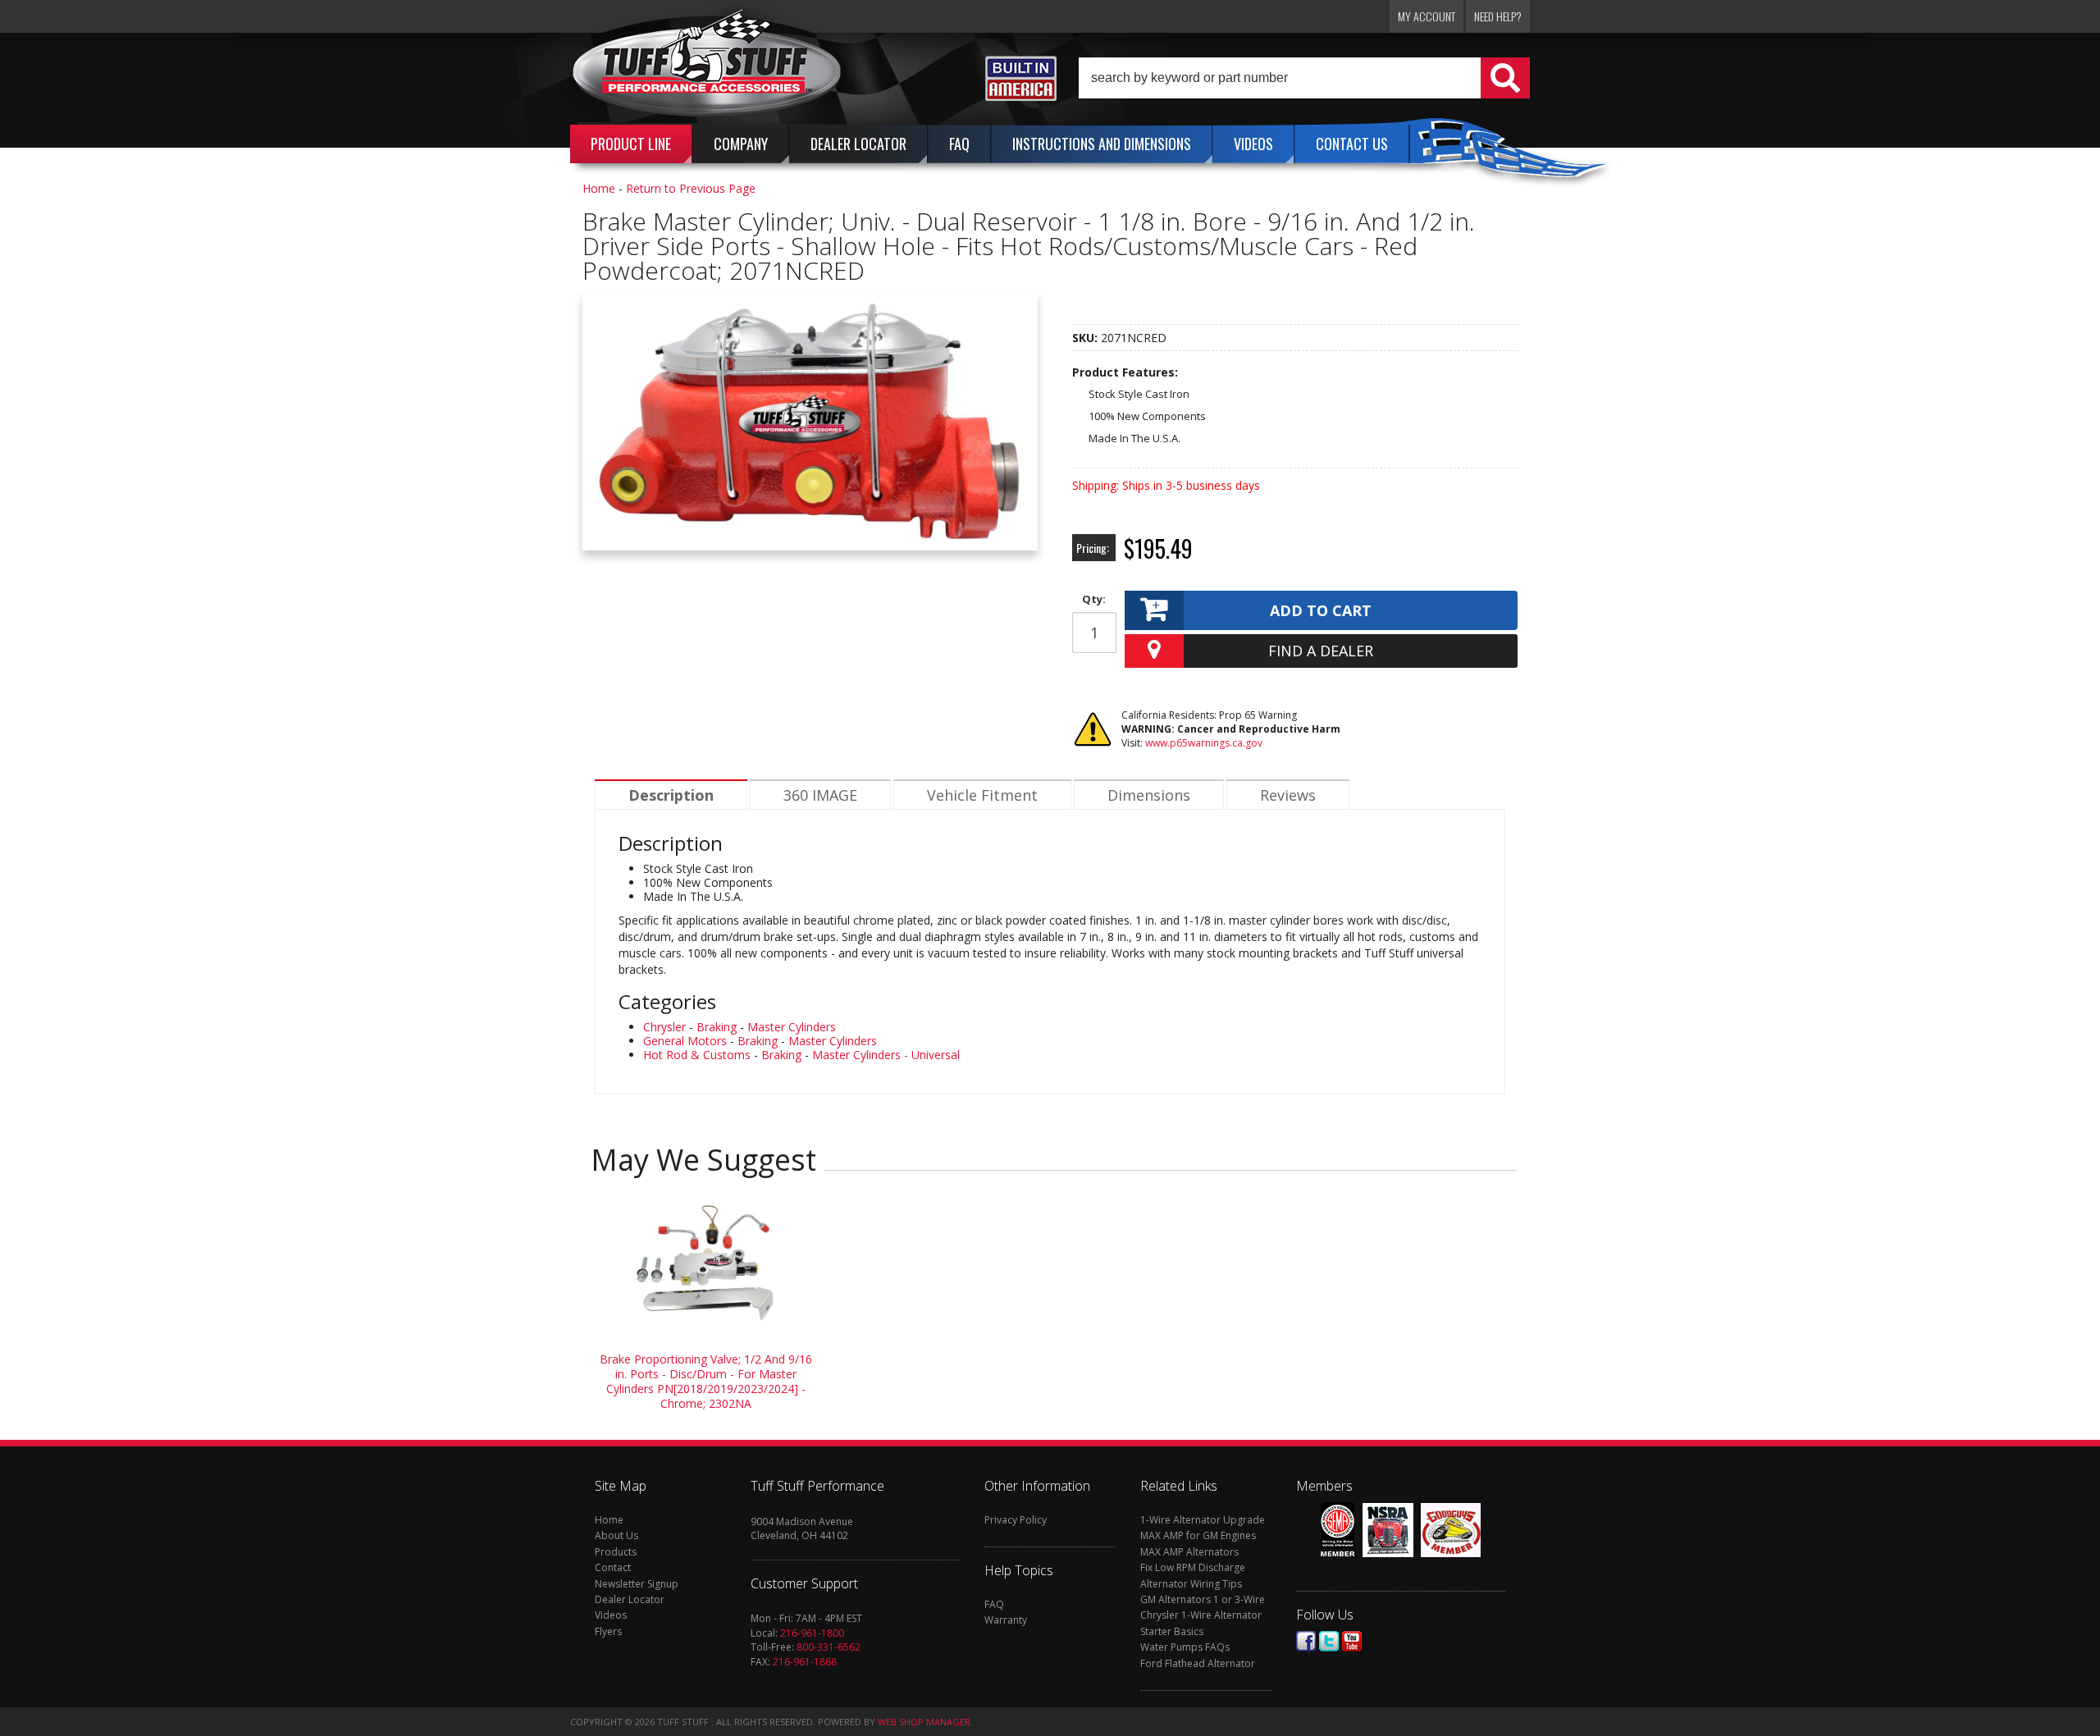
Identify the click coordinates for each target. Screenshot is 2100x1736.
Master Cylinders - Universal (886, 1055)
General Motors (685, 1041)
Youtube (1352, 1641)
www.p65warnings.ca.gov (1204, 743)
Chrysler (664, 1027)
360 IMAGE (820, 795)
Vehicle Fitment (982, 795)
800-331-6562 (829, 1647)
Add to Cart (1321, 610)
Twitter (1329, 1641)
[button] (1304, 78)
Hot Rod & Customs (697, 1055)
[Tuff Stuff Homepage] (707, 68)
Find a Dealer (1321, 651)
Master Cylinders (792, 1027)
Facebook (1306, 1641)
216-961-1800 (812, 1633)
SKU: (1087, 338)
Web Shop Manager (924, 1722)
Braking (717, 1027)
